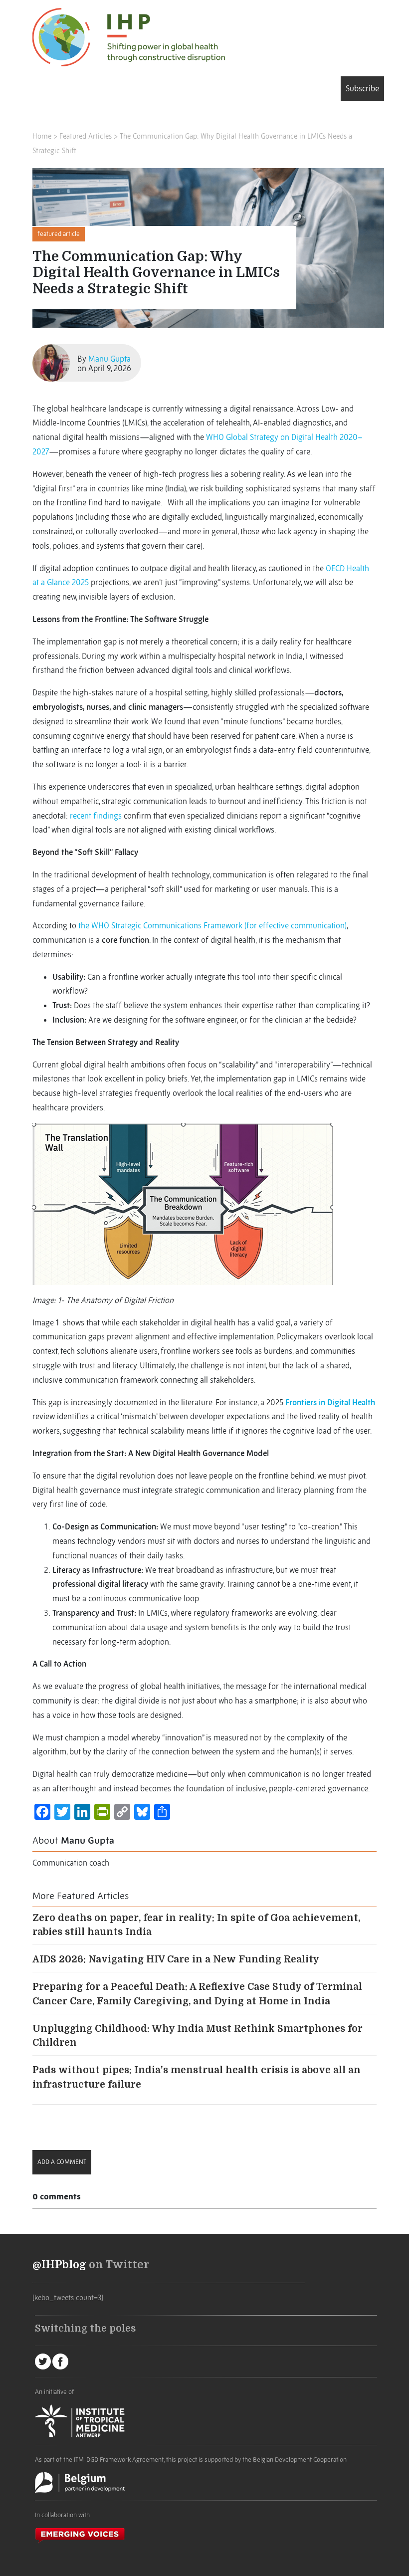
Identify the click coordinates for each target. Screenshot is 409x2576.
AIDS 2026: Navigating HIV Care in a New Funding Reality (176, 1959)
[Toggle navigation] (47, 90)
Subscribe (362, 88)
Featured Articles (86, 136)
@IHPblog (59, 2265)
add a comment (62, 2162)
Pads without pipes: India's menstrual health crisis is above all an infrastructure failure (197, 2077)
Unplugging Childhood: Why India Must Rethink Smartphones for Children (198, 2036)
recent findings (96, 816)
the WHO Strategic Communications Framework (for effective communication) (212, 925)
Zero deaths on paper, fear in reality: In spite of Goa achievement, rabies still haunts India (196, 1925)
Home (42, 136)
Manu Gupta (109, 359)
